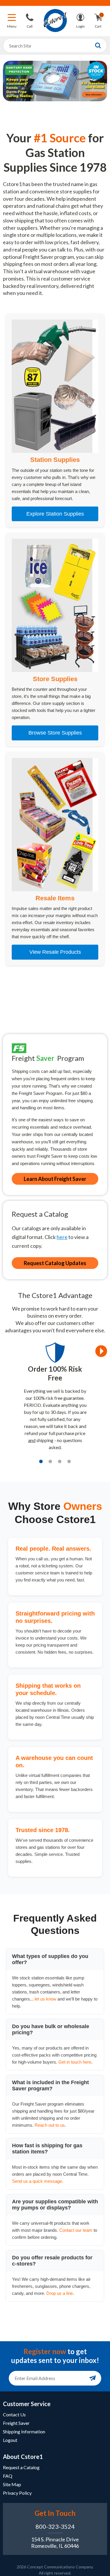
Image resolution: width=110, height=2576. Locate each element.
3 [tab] (60, 1461)
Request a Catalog (21, 2467)
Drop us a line (60, 2293)
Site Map (12, 2484)
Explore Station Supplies (55, 514)
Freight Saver (16, 2423)
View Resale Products (55, 952)
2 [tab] (50, 1461)
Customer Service (27, 2404)
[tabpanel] (55, 1399)
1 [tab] (41, 1461)
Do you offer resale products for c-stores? (52, 2261)
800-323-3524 (55, 2526)
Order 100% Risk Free (55, 1373)
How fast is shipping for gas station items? (47, 2149)
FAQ (8, 2476)
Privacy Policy (17, 2493)
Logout (10, 2440)
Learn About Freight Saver (55, 1179)
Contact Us (14, 2414)
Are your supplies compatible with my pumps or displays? (55, 2205)
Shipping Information (24, 2431)
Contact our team (76, 2230)
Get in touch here (75, 2062)
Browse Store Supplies (55, 733)
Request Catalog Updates (55, 1263)
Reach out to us (50, 2125)
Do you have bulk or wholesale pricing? (51, 2029)
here (62, 1237)
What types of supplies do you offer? (50, 1959)
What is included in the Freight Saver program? (50, 2085)
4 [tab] (69, 1461)
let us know (45, 1999)
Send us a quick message (37, 2181)
